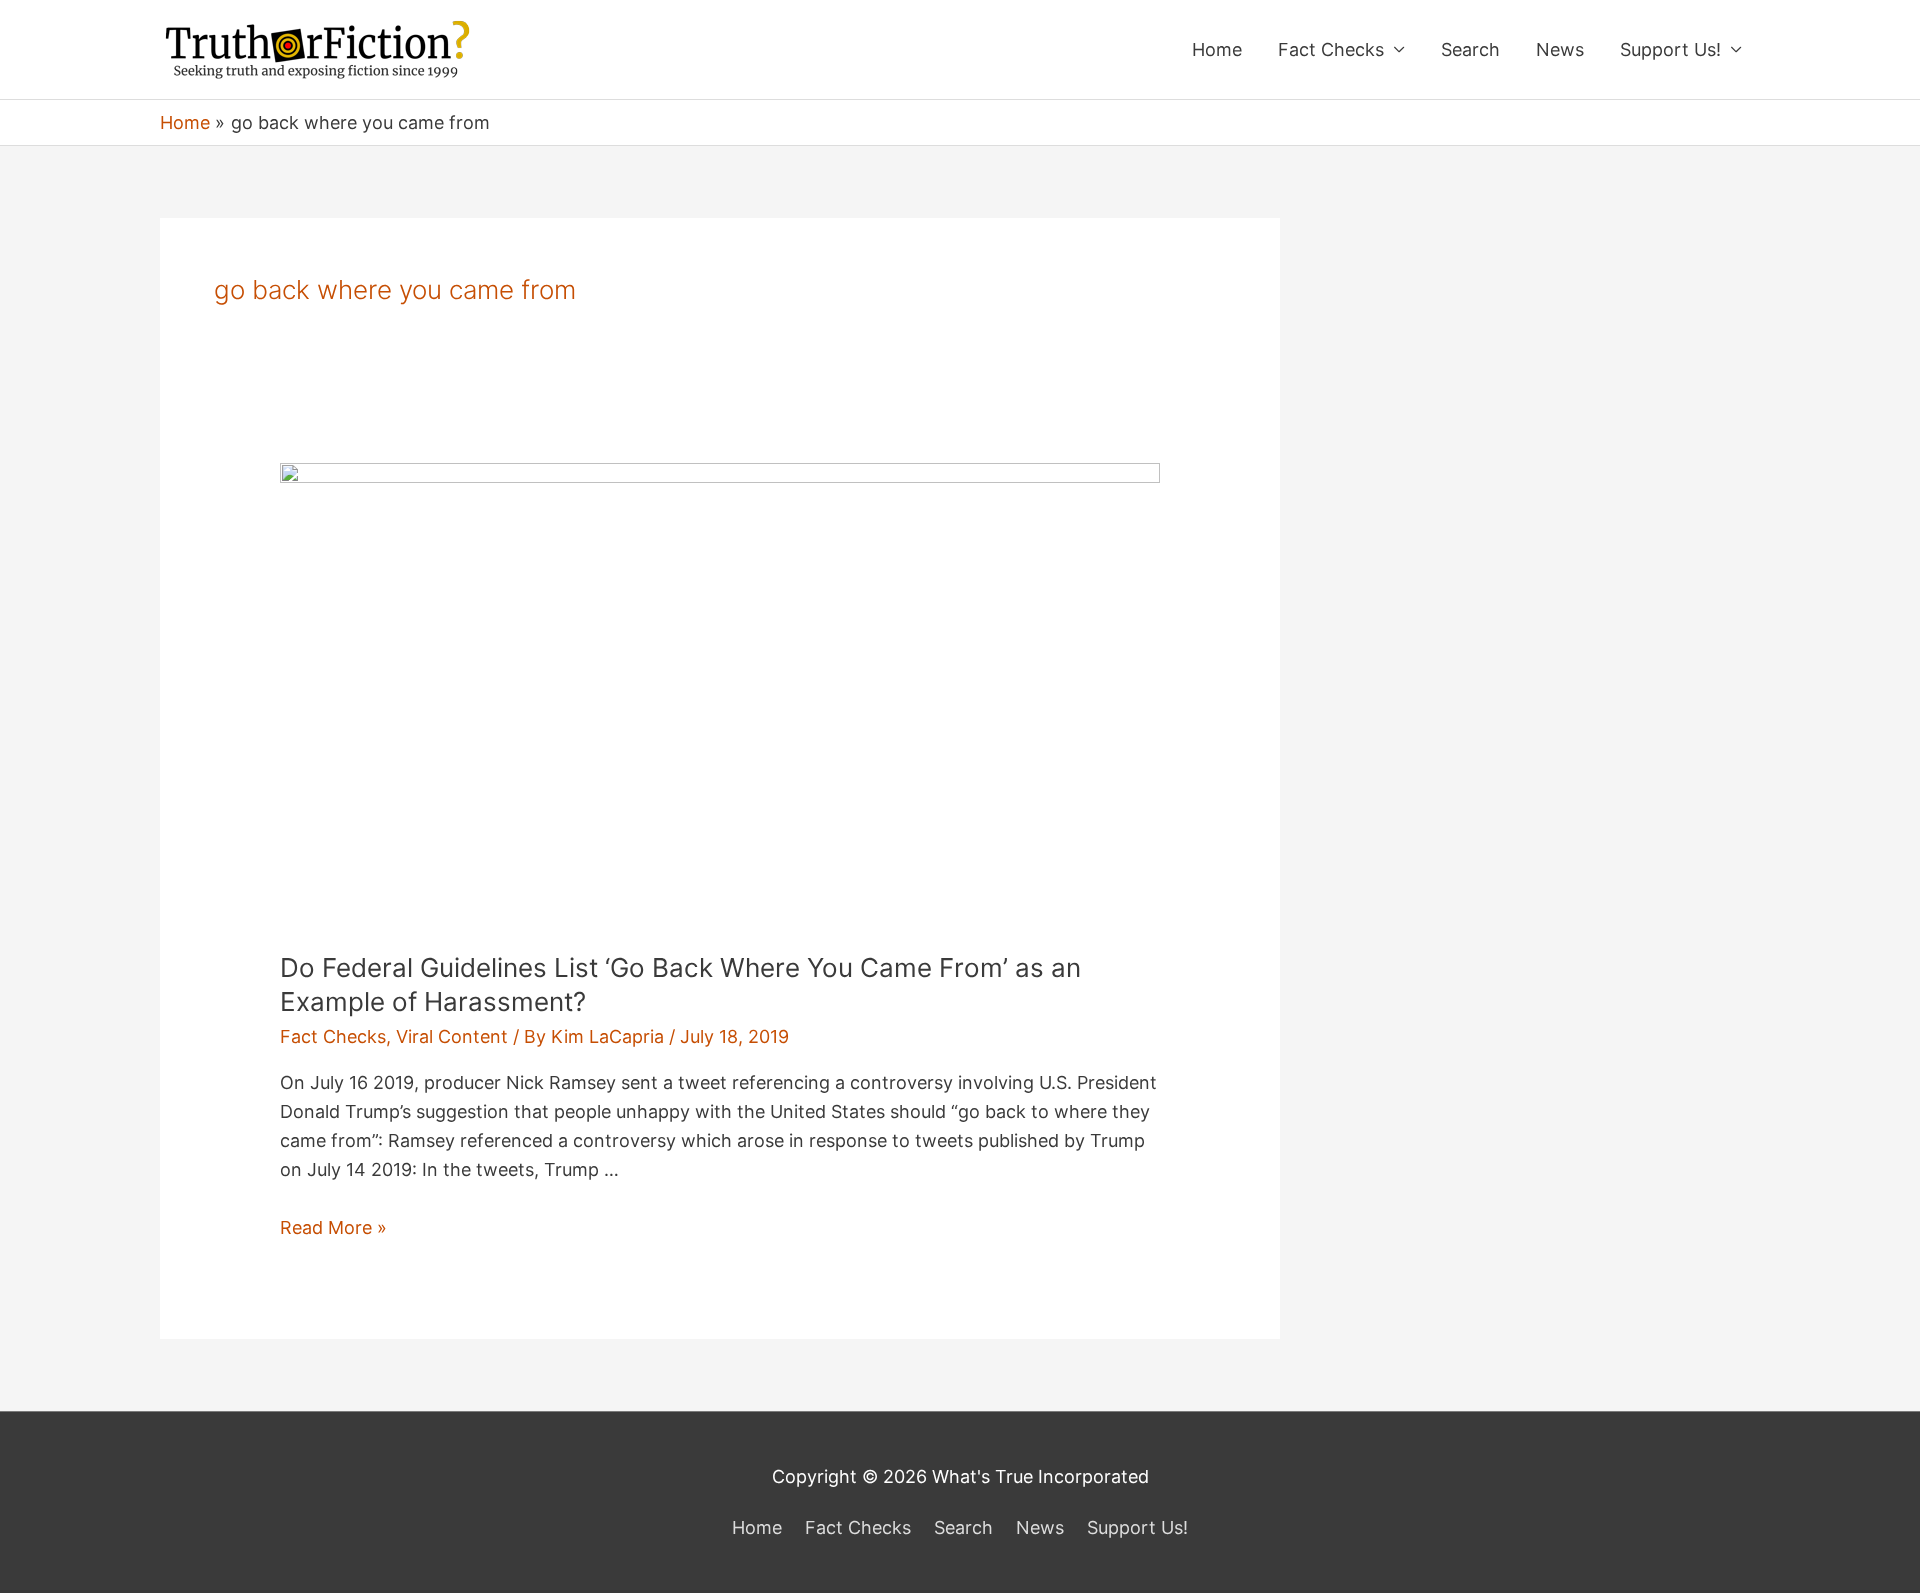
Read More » (333, 1227)
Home (1217, 49)
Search (1470, 49)
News (1560, 49)
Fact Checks (1331, 49)
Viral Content (452, 1036)
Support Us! (1670, 49)
